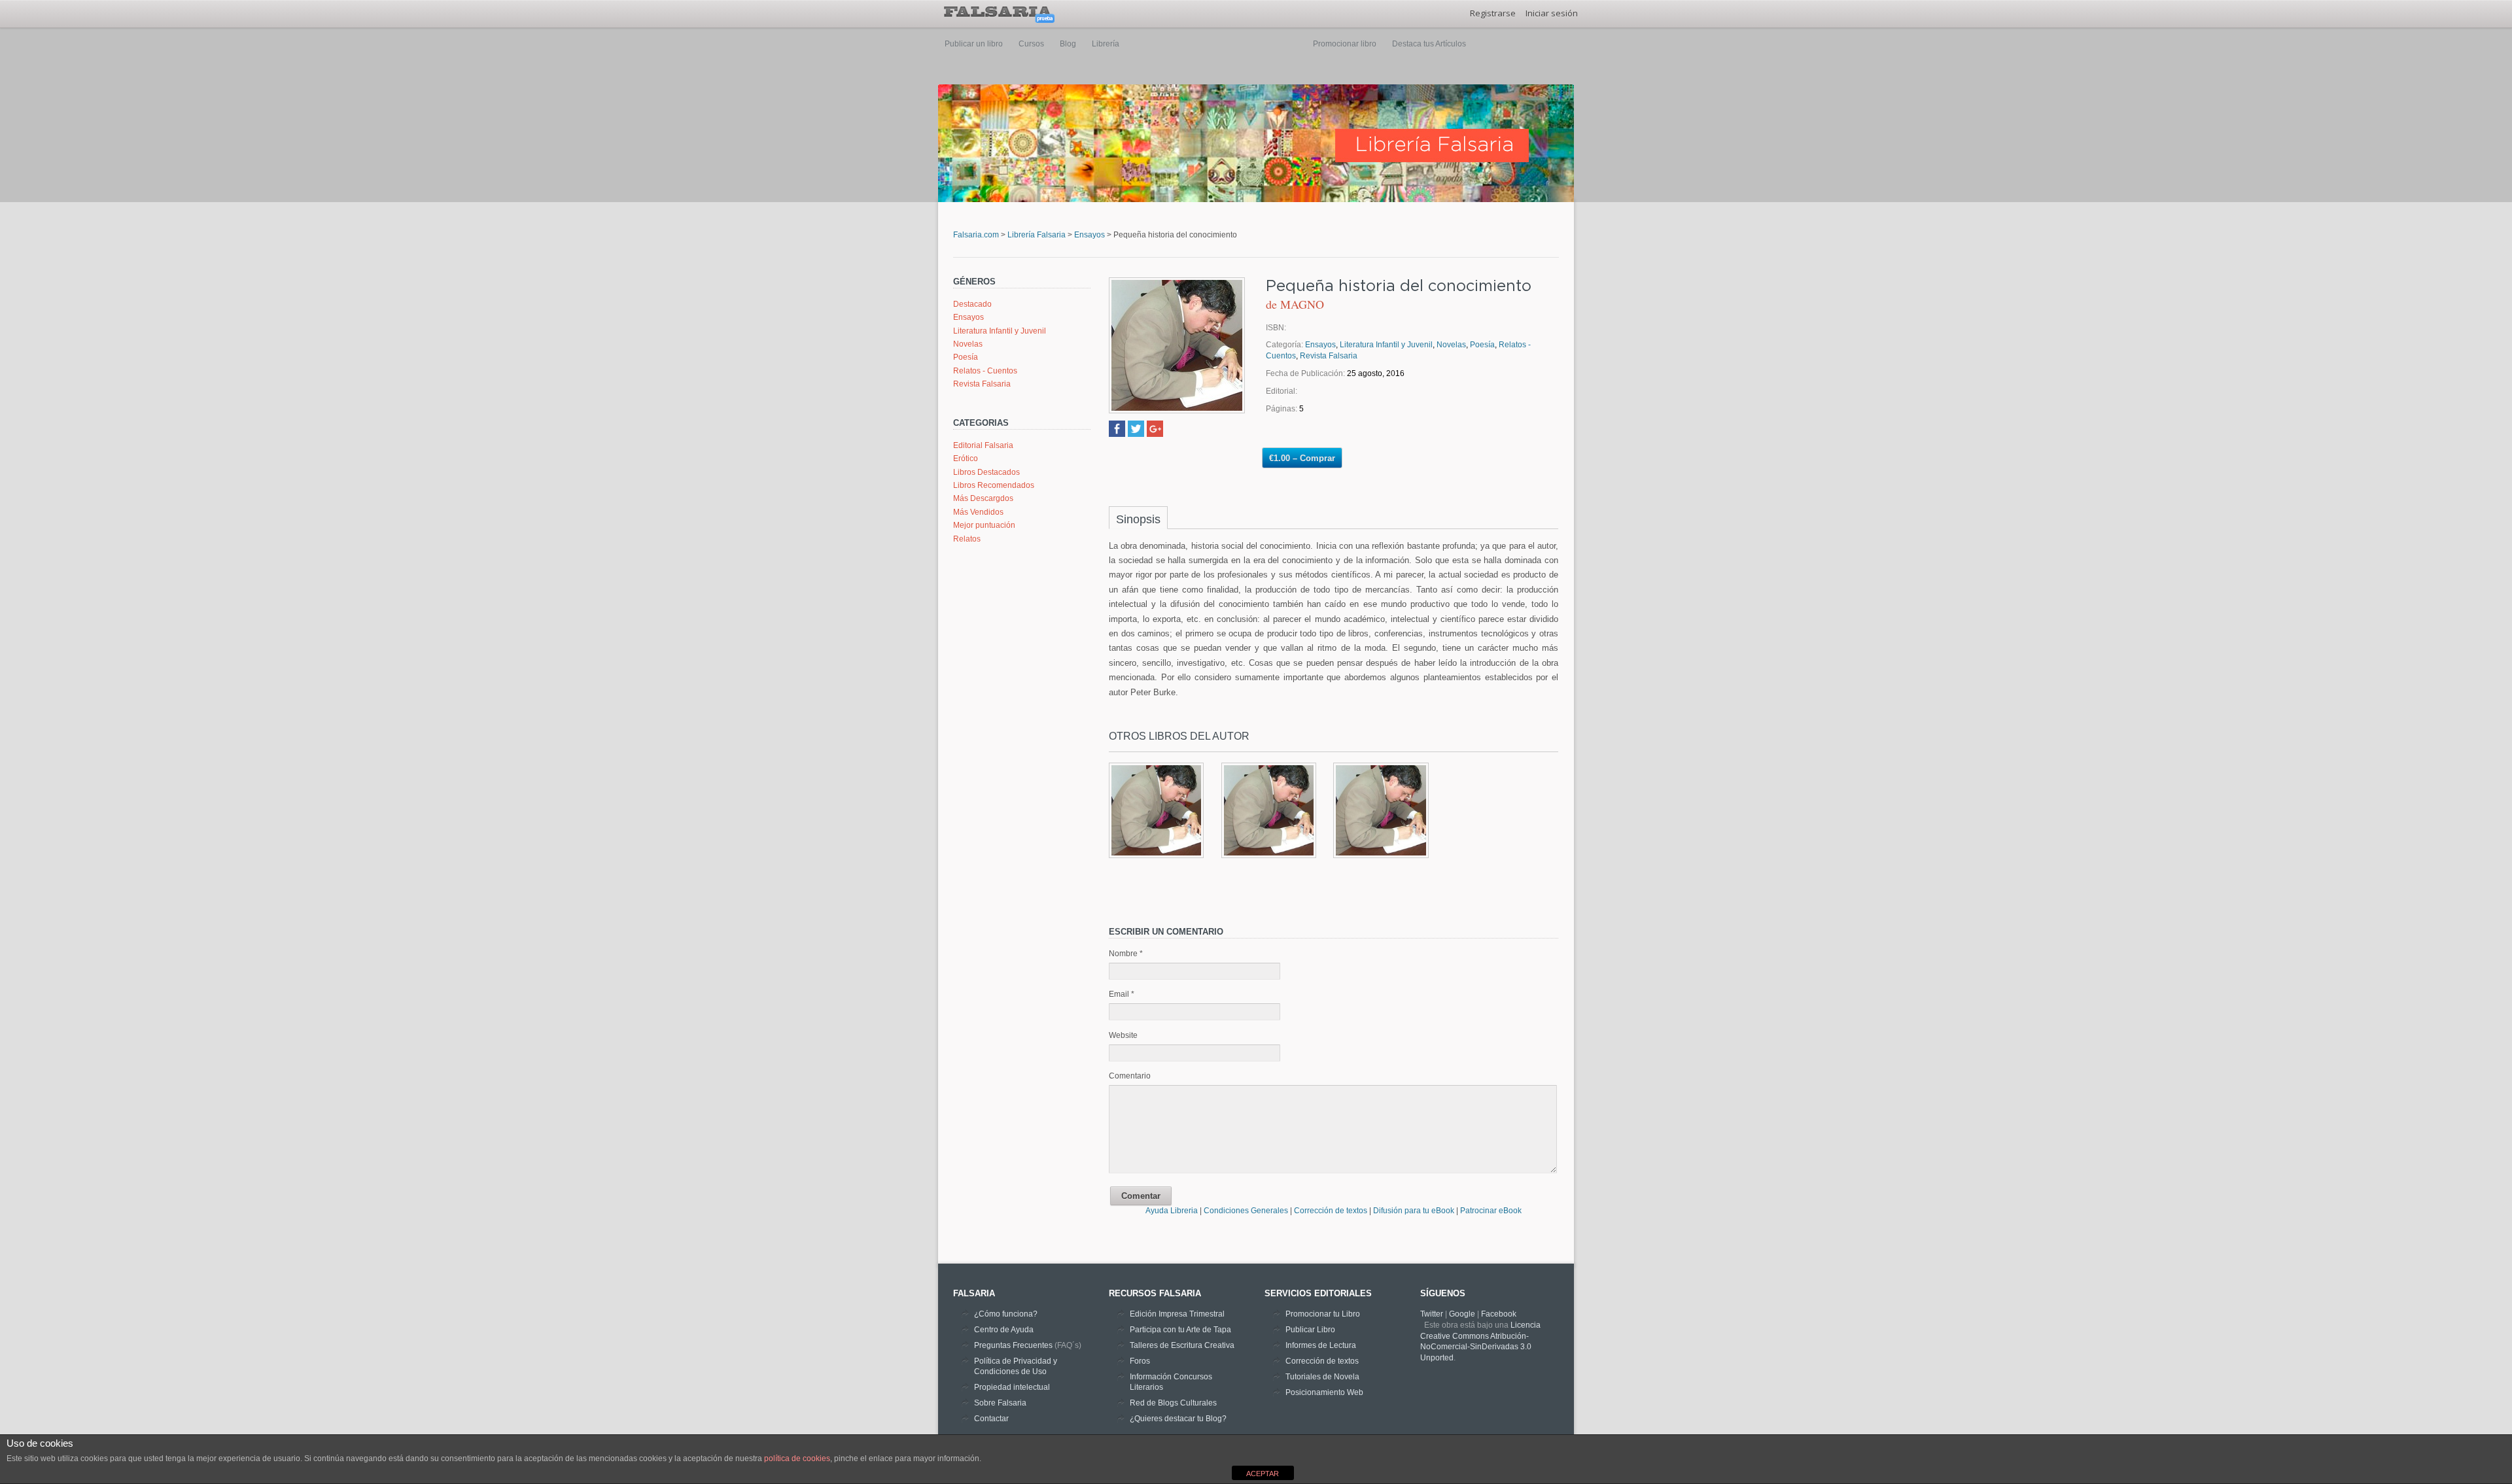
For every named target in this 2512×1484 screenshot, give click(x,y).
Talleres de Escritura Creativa (1182, 1345)
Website (1123, 1035)
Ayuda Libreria (1172, 1211)
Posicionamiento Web (1324, 1392)
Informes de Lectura (1321, 1345)
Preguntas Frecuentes (1013, 1345)
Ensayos (1090, 235)
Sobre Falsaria (1000, 1403)
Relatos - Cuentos (985, 371)
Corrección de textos (1332, 1211)
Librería (1106, 44)
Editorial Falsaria (983, 445)
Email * (1122, 994)
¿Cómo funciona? (1006, 1314)
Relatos (967, 539)
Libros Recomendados (994, 485)
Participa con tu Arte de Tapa (1180, 1330)
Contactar (991, 1419)
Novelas (968, 344)
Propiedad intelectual (1012, 1387)
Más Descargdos (983, 498)
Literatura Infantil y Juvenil (1000, 331)
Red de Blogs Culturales (1173, 1403)
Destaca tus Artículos (1429, 44)
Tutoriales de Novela (1322, 1377)
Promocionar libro (1345, 44)
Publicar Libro (1310, 1330)
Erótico (966, 458)
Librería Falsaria (1037, 235)
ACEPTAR (1263, 1474)
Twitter (1432, 1314)
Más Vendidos (978, 512)
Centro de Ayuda (1004, 1330)
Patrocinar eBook (1491, 1211)
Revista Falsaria (982, 384)
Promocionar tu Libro (1323, 1314)
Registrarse (1493, 13)
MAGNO (1302, 304)
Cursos (1031, 44)
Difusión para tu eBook (1414, 1211)
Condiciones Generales (1247, 1211)
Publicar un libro (974, 44)
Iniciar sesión (1552, 13)
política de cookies (797, 1458)
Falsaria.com (976, 235)
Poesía (966, 357)
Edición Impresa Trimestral (1177, 1314)
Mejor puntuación (984, 525)
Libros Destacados (986, 472)
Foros (1140, 1361)
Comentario (1130, 1076)
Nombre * (1126, 954)
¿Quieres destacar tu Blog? (1178, 1419)
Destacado (972, 304)
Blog (1068, 44)
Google (1462, 1314)
